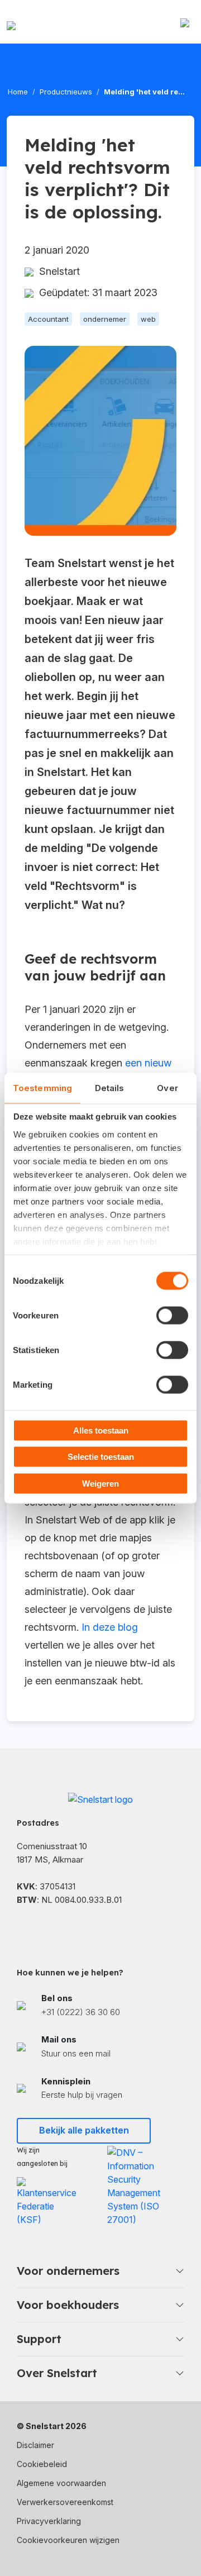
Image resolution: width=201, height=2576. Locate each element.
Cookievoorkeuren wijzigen (68, 2540)
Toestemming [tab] (42, 1087)
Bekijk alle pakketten (84, 2130)
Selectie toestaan (101, 1457)
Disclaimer (35, 2445)
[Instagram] (78, 1929)
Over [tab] (167, 1087)
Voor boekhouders (68, 2305)
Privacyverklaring (49, 2521)
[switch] (172, 1315)
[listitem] (100, 2006)
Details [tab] (110, 1087)
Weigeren (100, 1483)
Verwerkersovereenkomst (65, 2502)
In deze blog (110, 1627)
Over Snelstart (57, 2373)
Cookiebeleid (42, 2464)
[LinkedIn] (50, 1929)
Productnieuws (66, 92)
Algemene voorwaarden (61, 2483)
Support (39, 2339)
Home (18, 92)
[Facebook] (22, 1929)
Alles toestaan (101, 1430)
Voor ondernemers (68, 2271)
